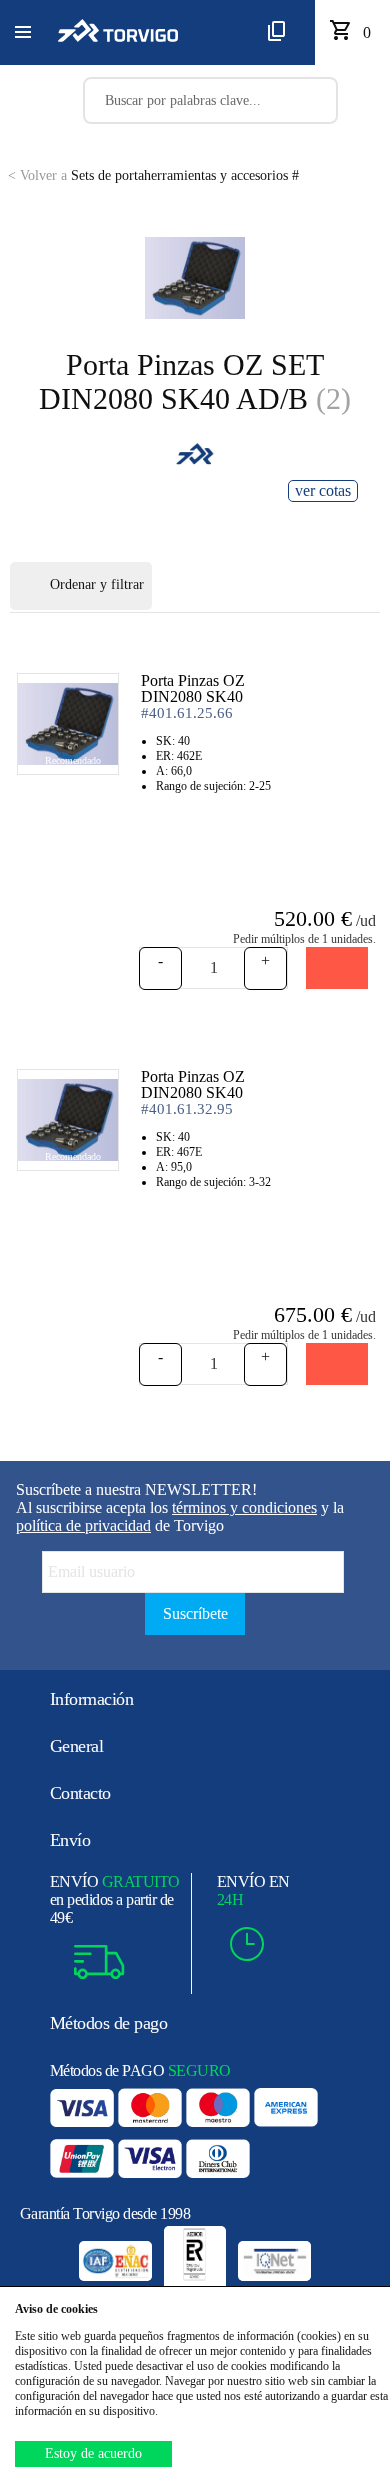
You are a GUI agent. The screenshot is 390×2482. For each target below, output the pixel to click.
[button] (23, 33)
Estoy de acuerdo (93, 2453)
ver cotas (323, 490)
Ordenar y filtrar (97, 584)
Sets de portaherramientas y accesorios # (153, 175)
